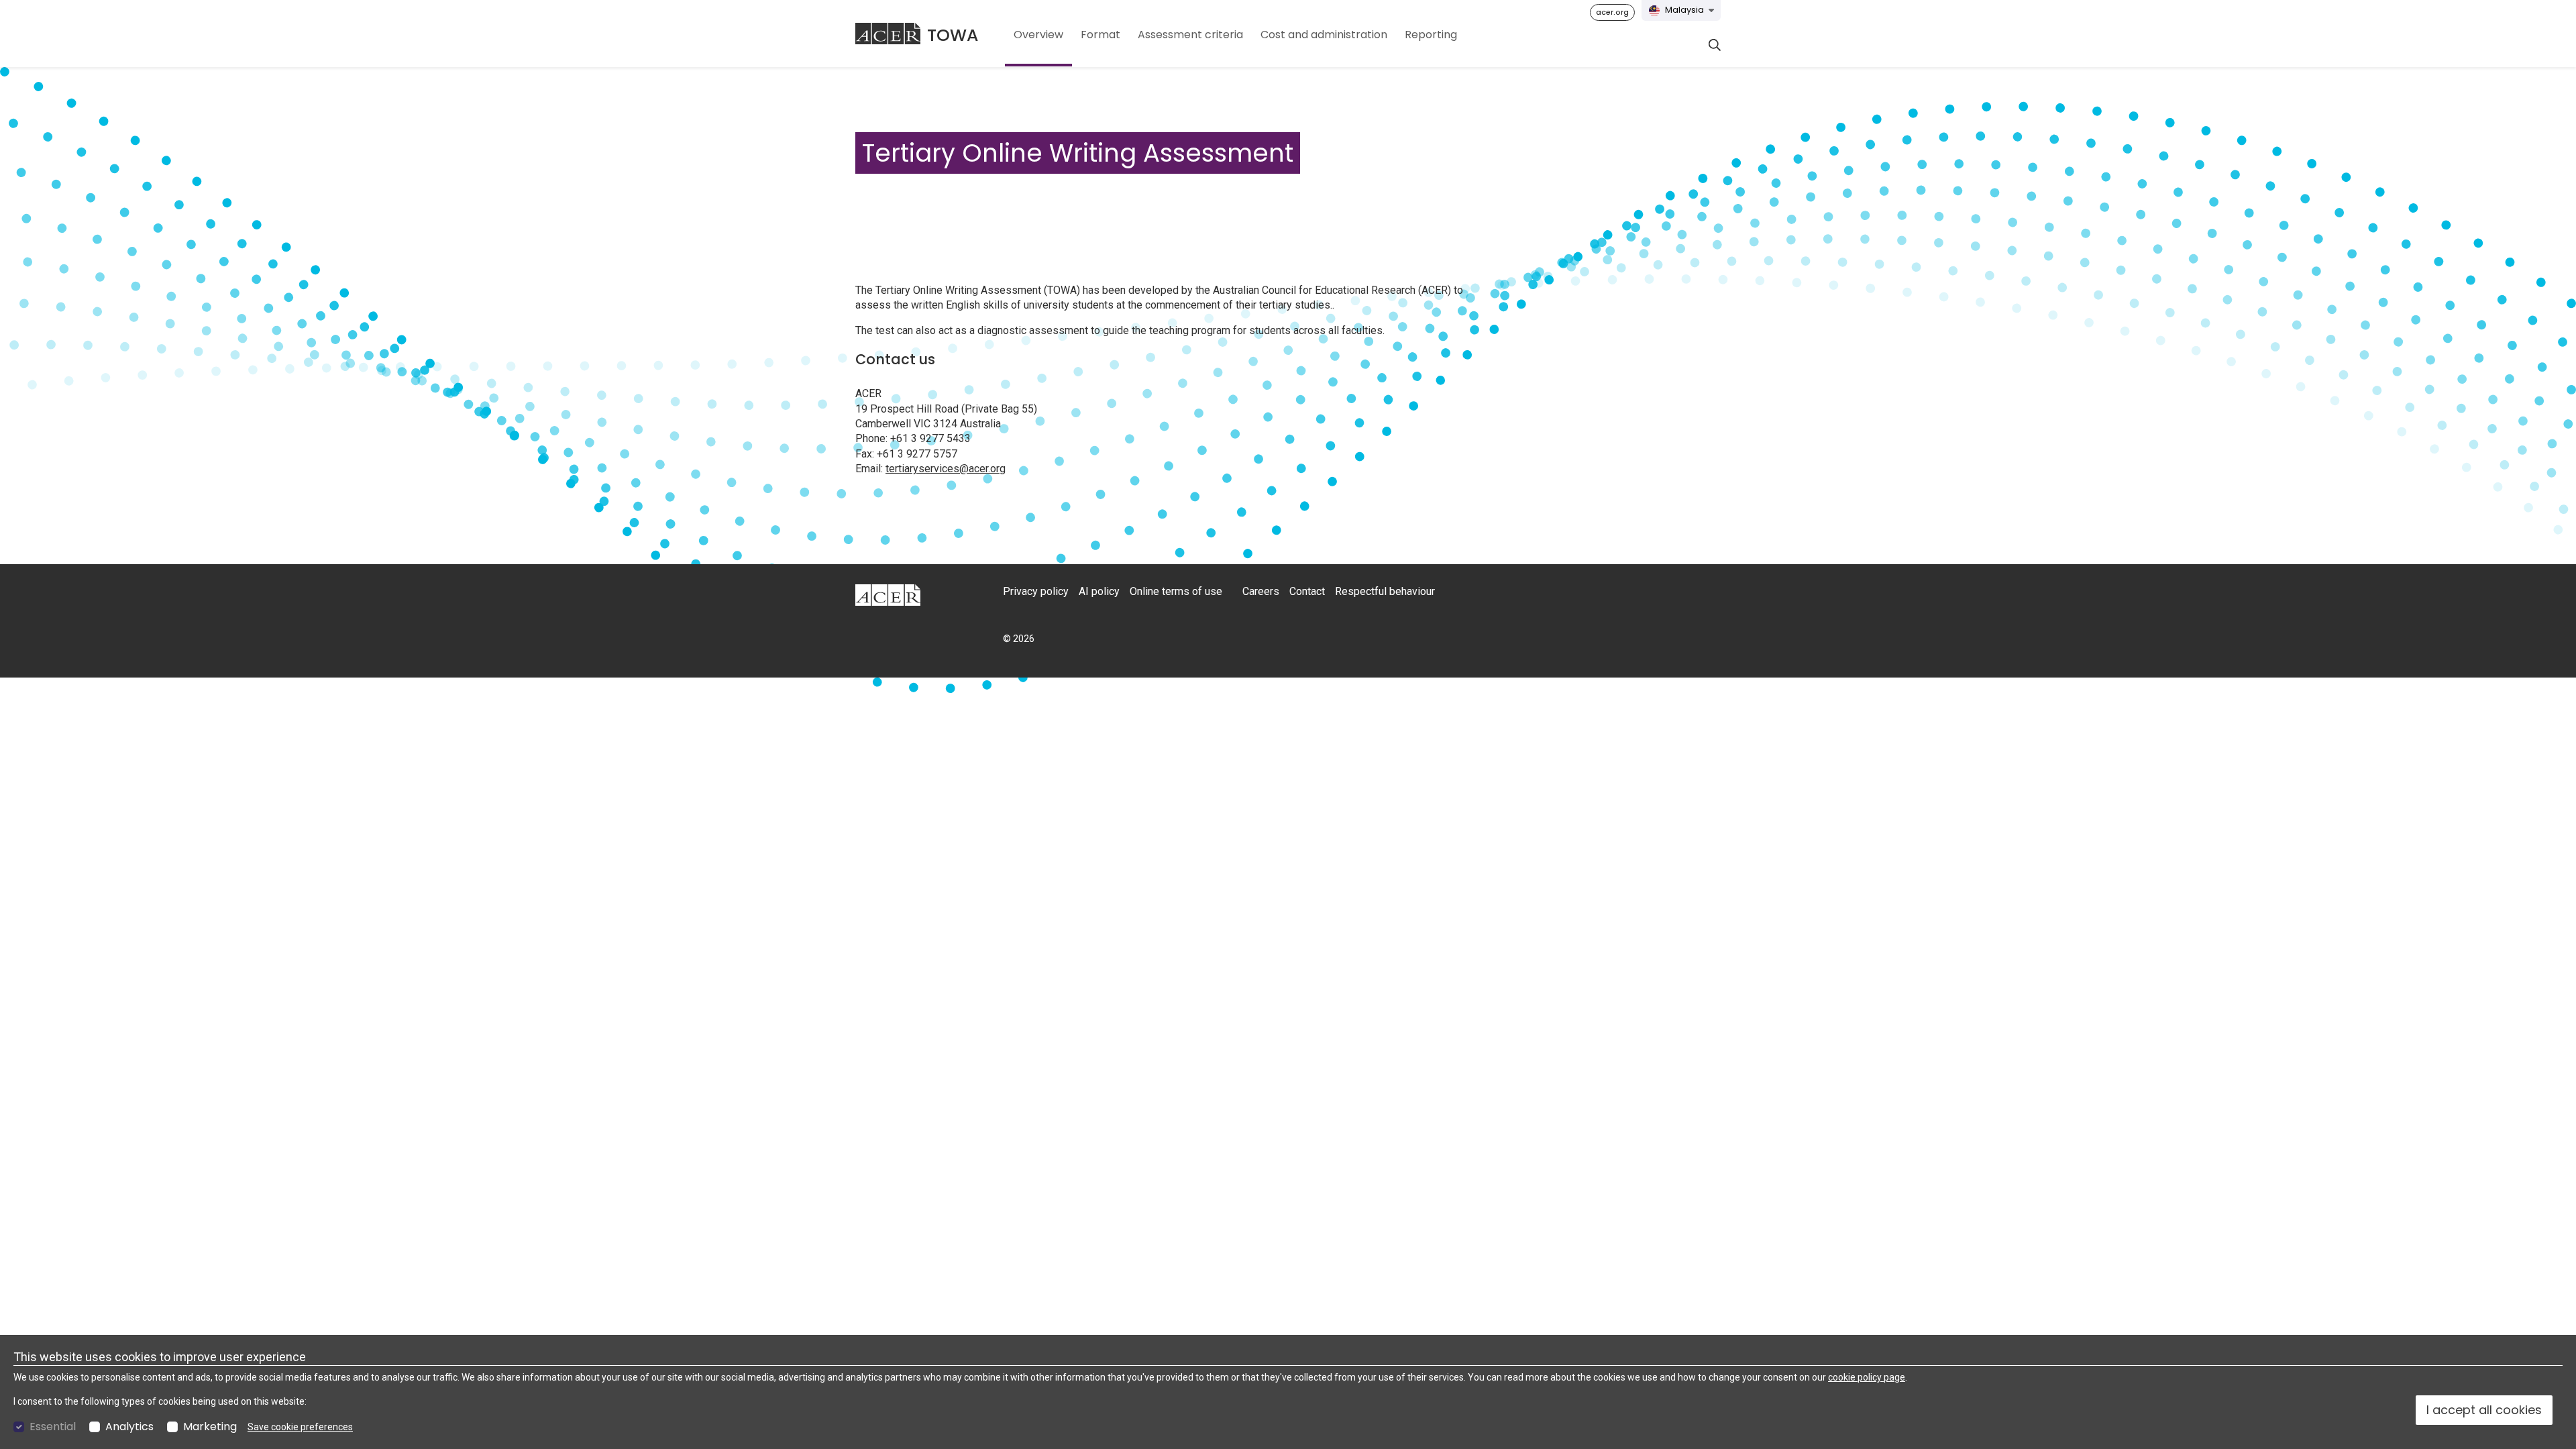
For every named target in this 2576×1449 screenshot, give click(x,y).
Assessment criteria (1190, 35)
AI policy (1099, 591)
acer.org (1612, 12)
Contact (1307, 591)
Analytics (129, 1427)
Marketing (210, 1427)
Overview (1038, 35)
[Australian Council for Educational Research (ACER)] (888, 34)
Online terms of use (1176, 591)
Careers (1261, 591)
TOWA (953, 35)
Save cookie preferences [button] (300, 1427)
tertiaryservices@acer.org (946, 469)
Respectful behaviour (1385, 591)
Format (1101, 35)
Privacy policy (1036, 591)
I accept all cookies (2484, 1410)
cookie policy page (1867, 1377)
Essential (53, 1427)
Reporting (1431, 35)
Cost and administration (1324, 35)
